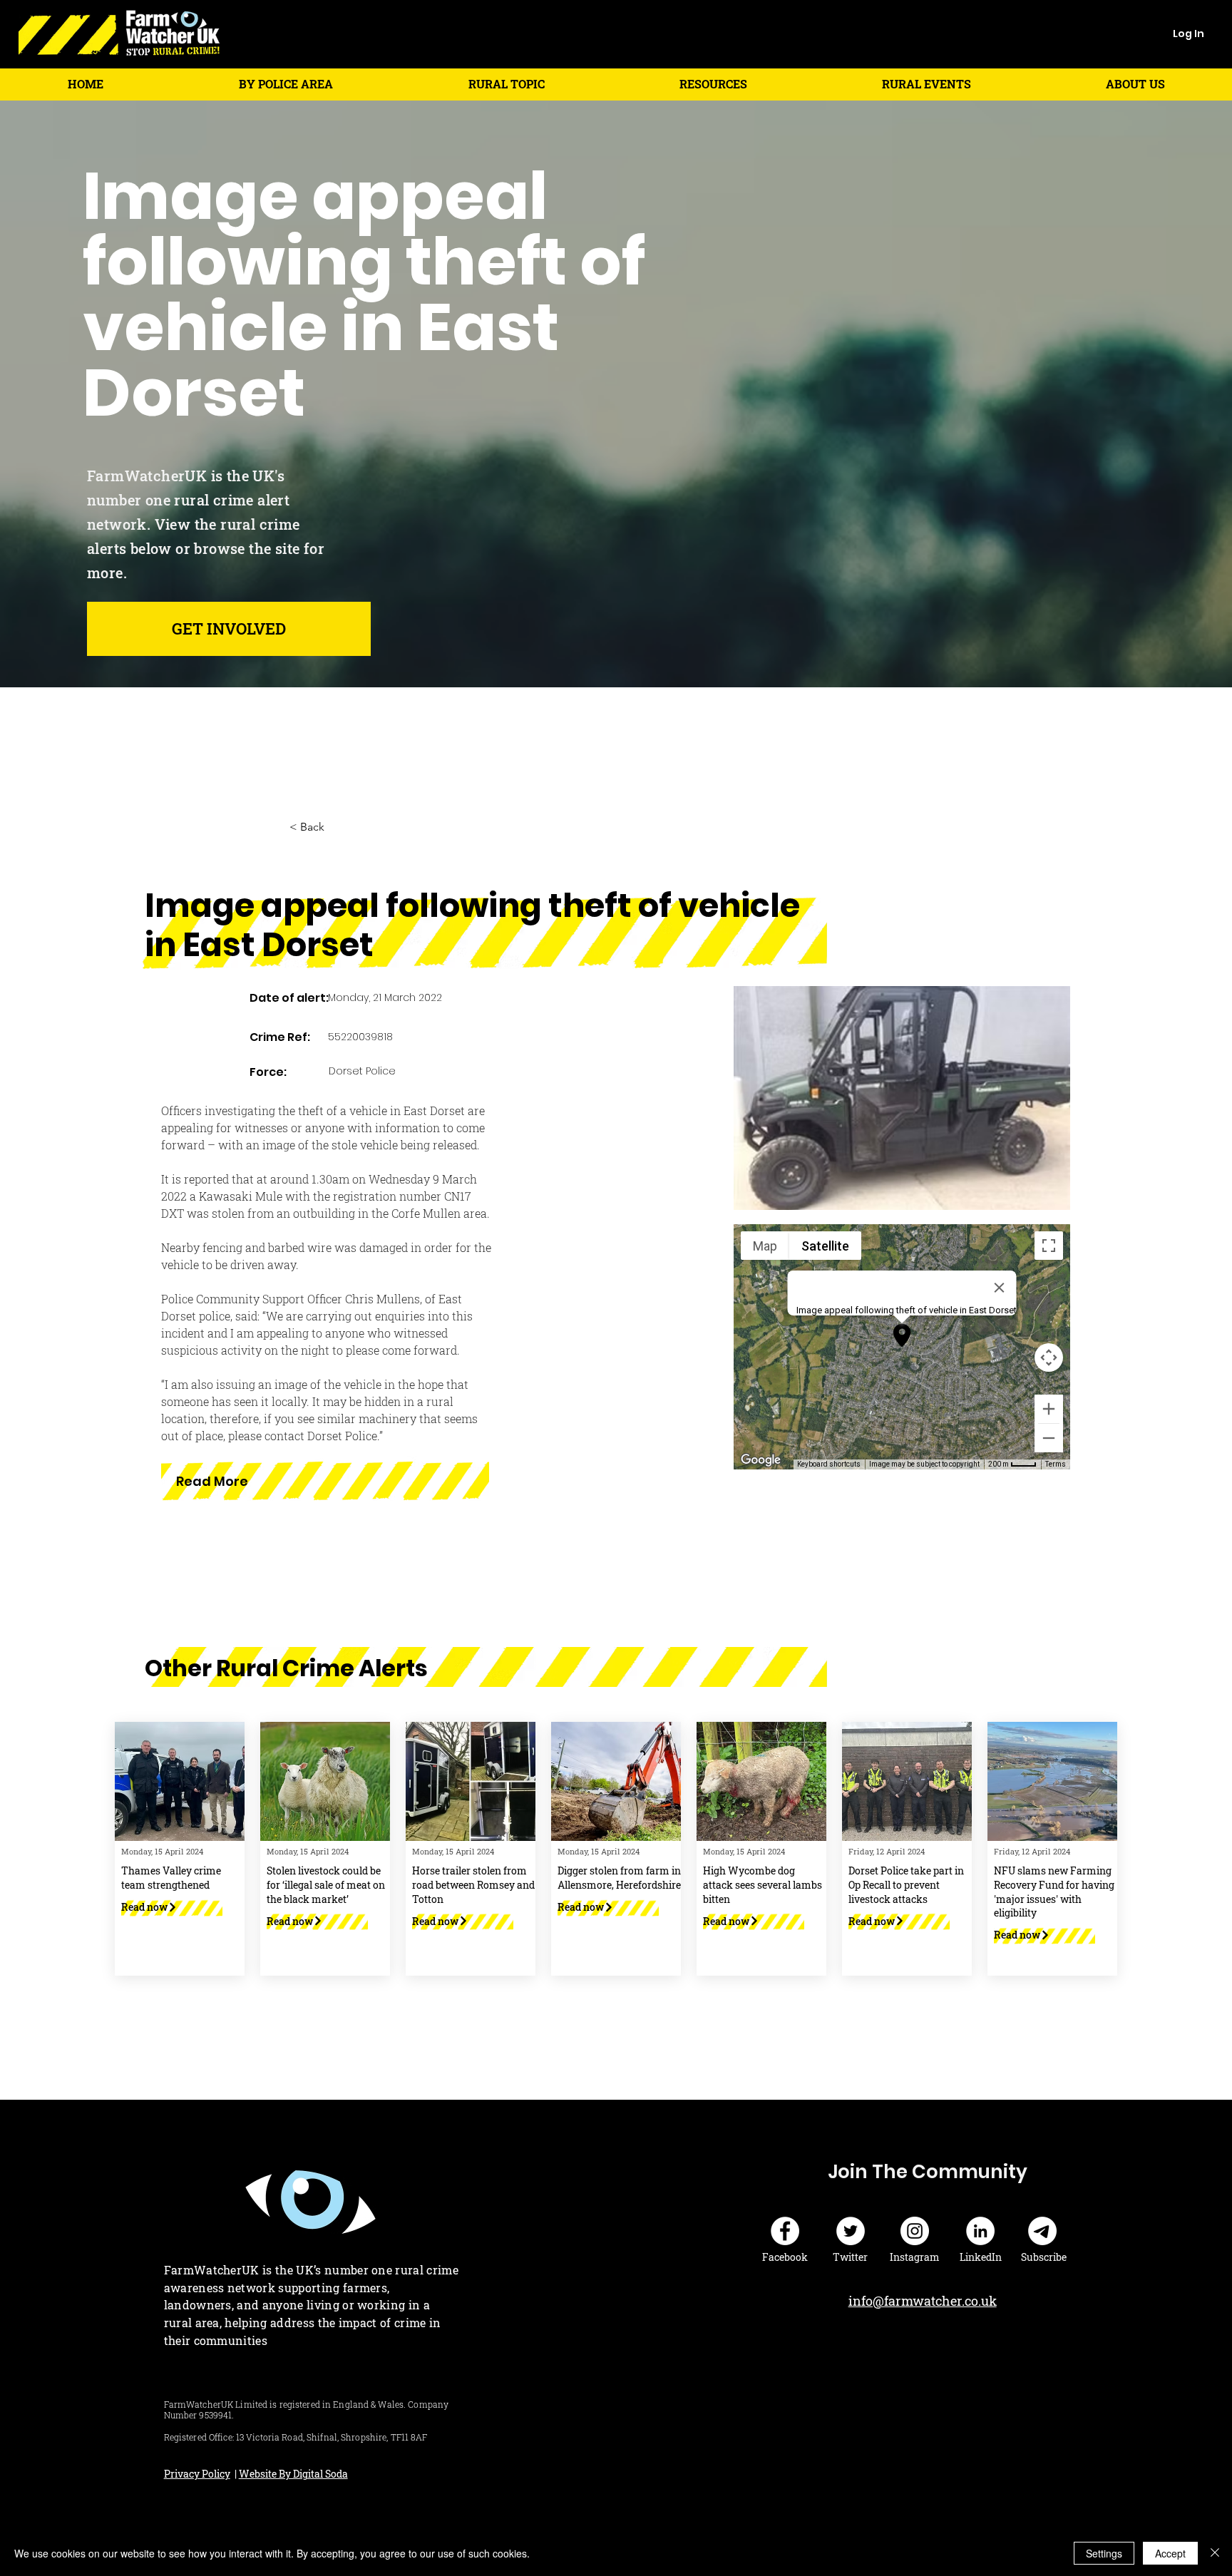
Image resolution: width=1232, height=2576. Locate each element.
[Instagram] (915, 2231)
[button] (286, 84)
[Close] (1215, 2553)
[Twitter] (851, 2231)
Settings (1104, 2553)
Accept (1170, 2553)
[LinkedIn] (980, 2231)
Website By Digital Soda (293, 2474)
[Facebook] (785, 2231)
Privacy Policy (197, 2474)
